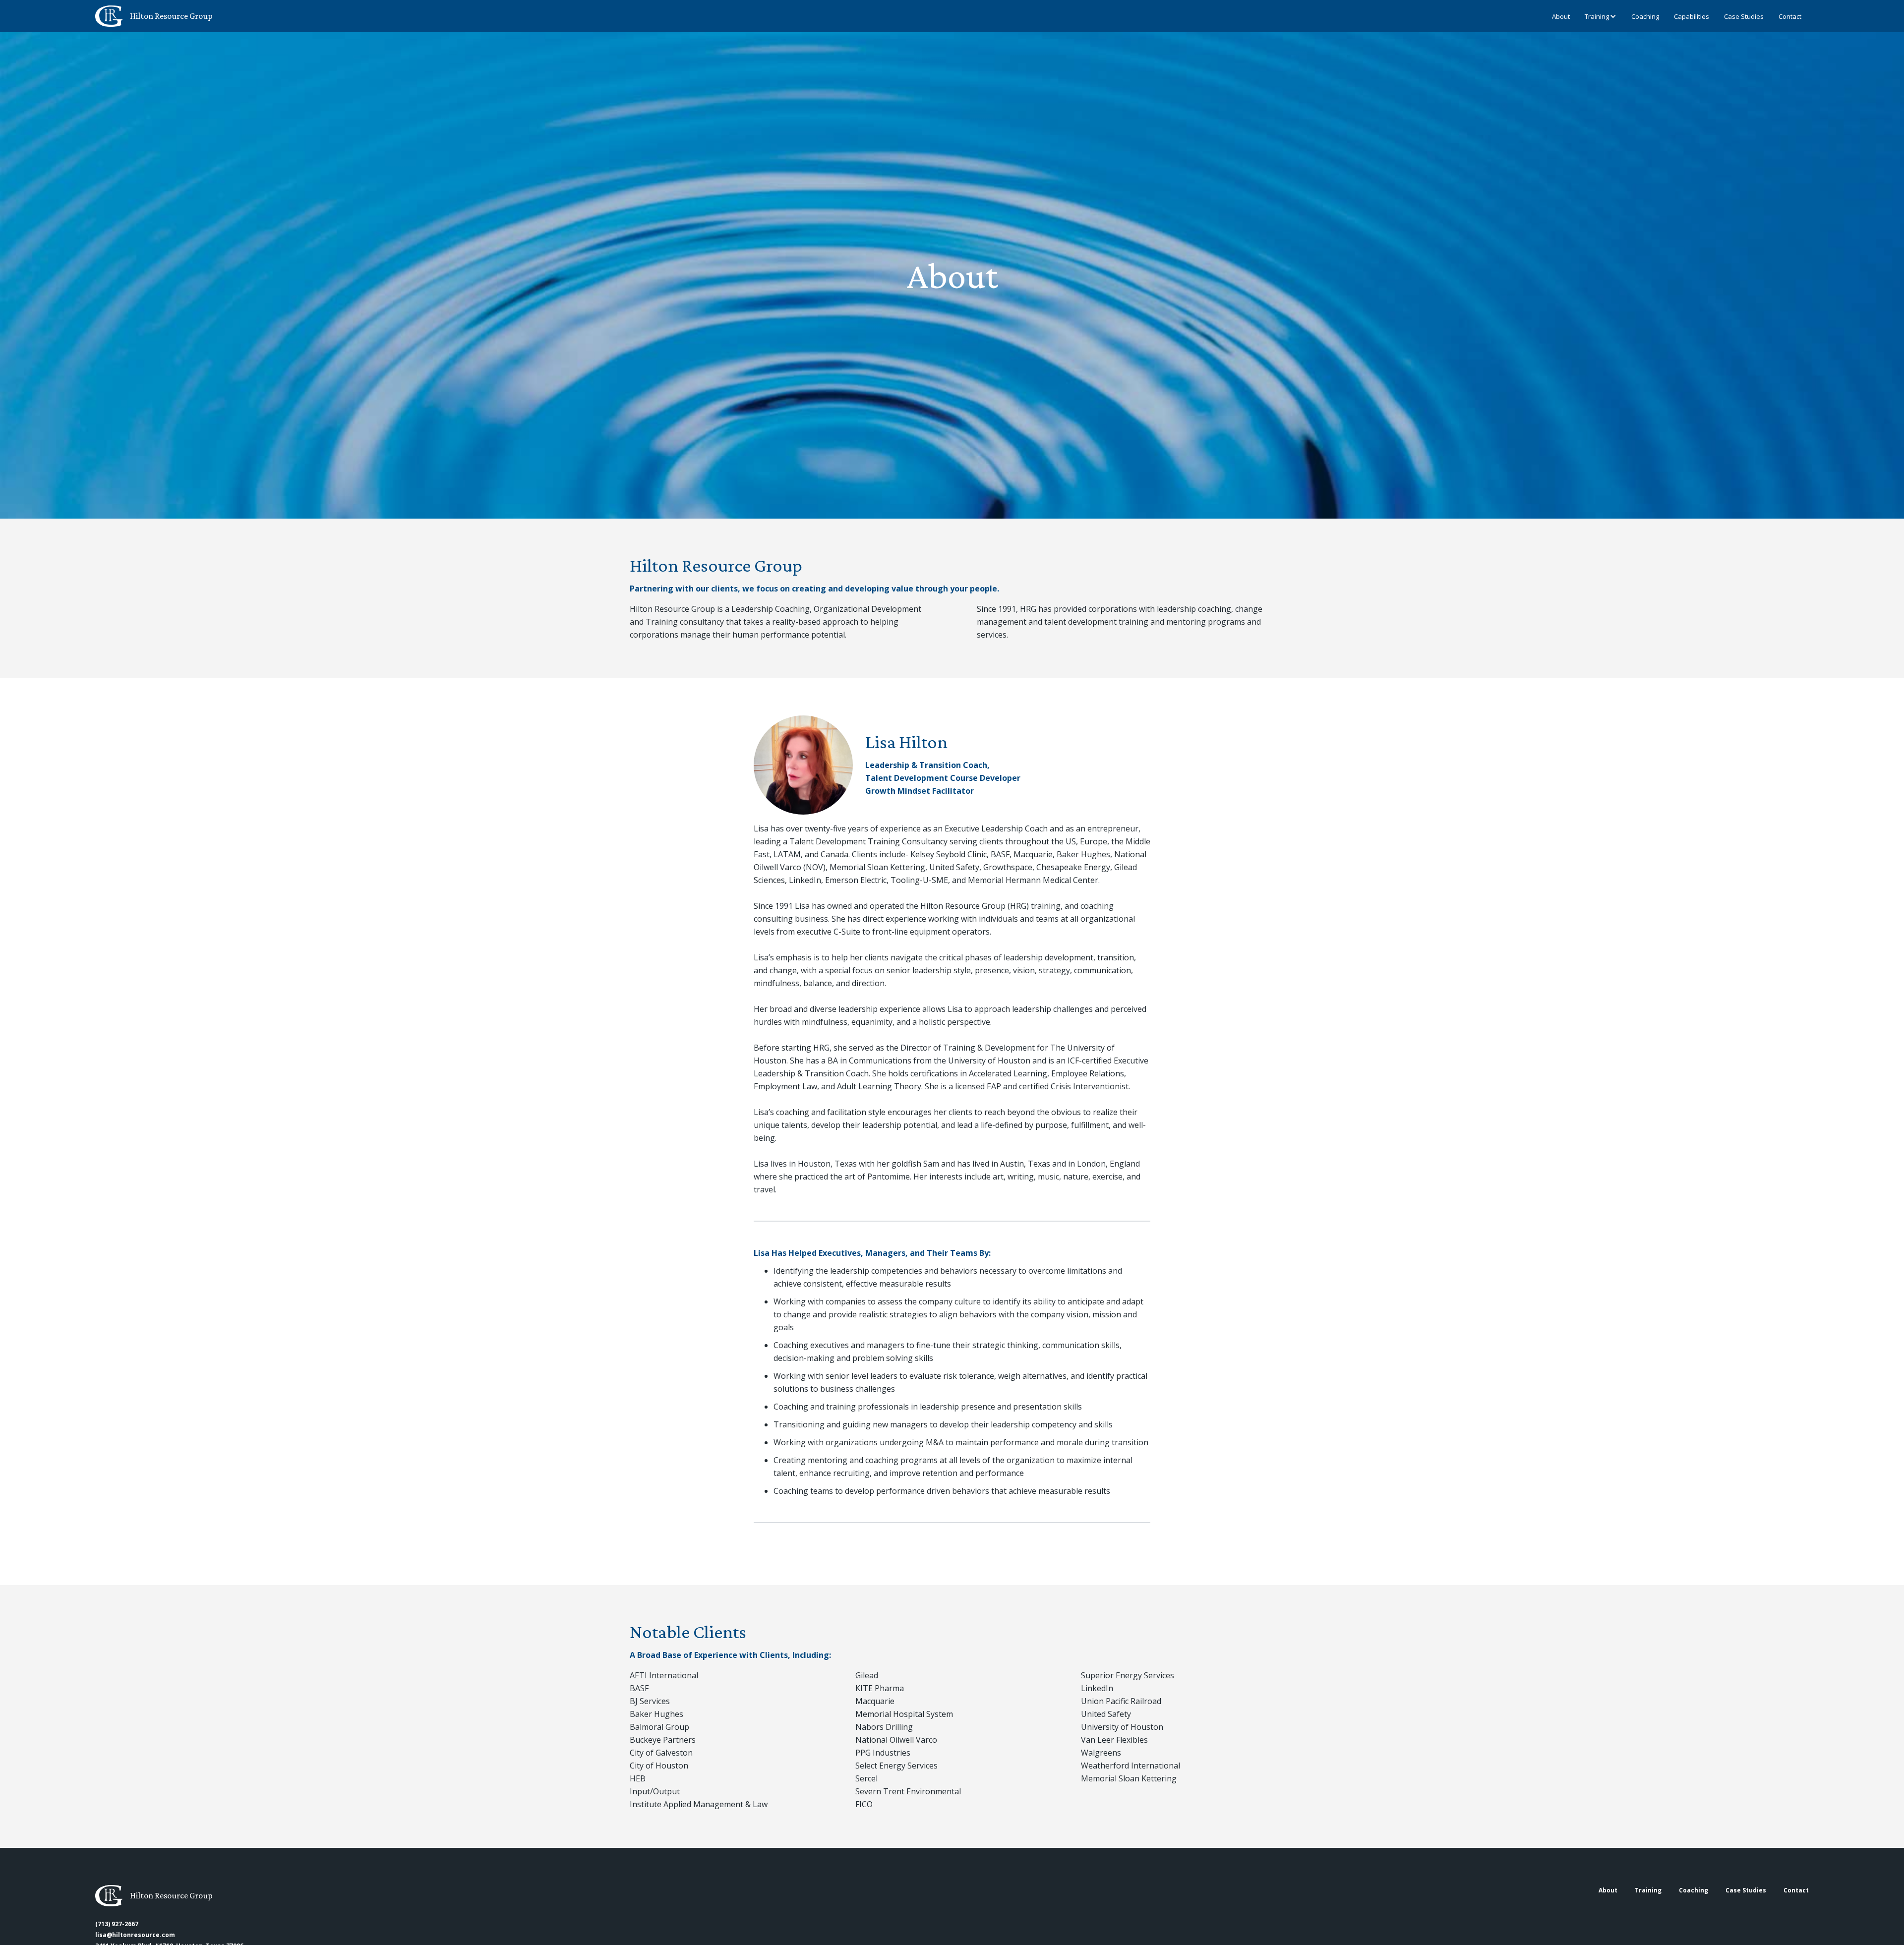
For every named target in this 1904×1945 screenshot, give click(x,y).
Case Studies (1744, 16)
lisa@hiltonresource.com (135, 1935)
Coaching (1645, 16)
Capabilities (1692, 16)
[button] (1597, 16)
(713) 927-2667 (117, 1924)
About (1561, 16)
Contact (1790, 16)
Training (1597, 16)
